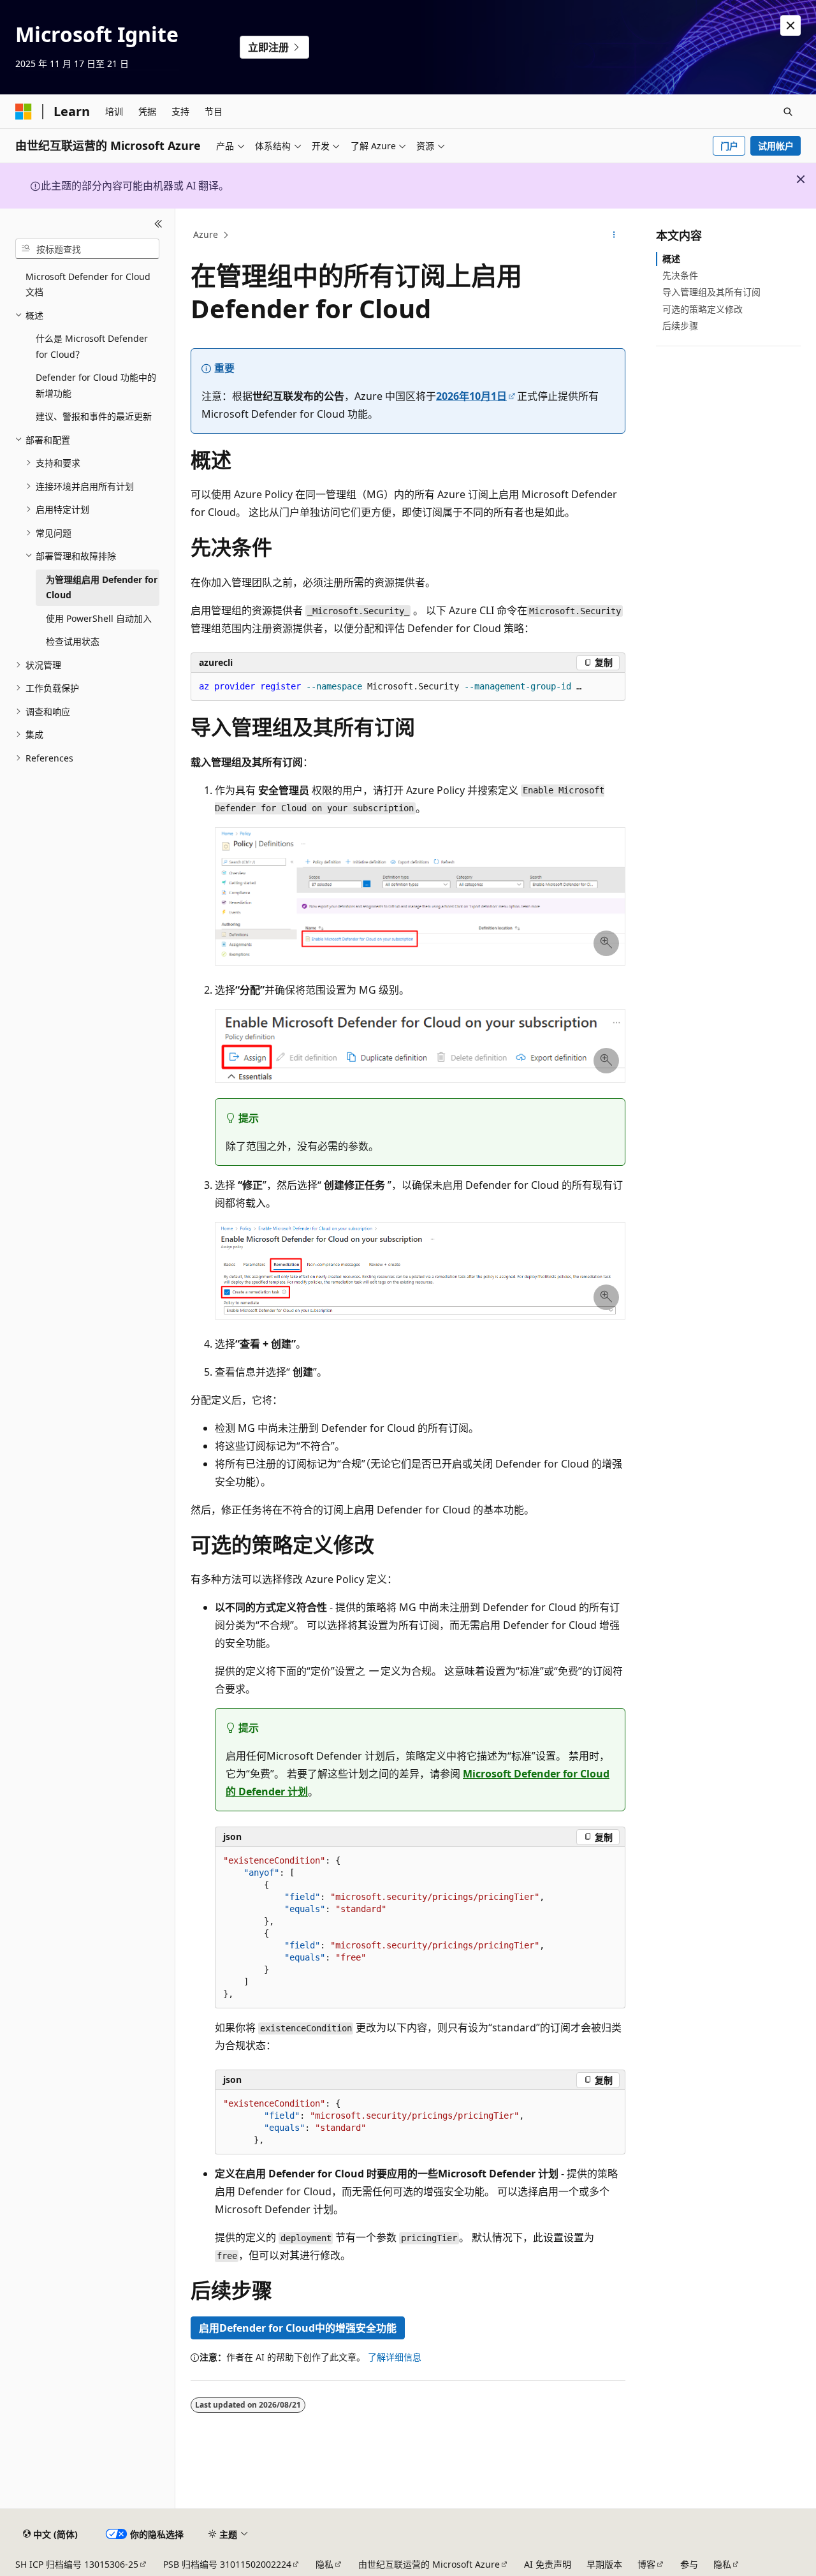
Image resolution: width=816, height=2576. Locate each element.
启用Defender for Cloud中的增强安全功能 (298, 2328)
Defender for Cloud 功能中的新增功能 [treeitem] (96, 385)
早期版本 (604, 2564)
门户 (729, 146)
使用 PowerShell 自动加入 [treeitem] (99, 618)
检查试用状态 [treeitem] (73, 641)
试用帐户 (776, 146)
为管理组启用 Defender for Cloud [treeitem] (102, 587)
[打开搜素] (788, 112)
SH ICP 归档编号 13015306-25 (77, 2564)
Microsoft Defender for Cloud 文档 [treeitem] (88, 284)
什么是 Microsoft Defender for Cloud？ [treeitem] (92, 346)
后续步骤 (680, 326)
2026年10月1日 (471, 396)
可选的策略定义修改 (703, 309)
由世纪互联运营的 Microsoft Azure (429, 2564)
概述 (671, 259)
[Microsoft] (24, 112)
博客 (646, 2564)
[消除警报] (790, 26)
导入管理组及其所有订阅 (711, 292)
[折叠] (158, 224)
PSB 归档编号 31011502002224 (227, 2564)
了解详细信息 (395, 2357)
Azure (206, 234)
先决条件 (680, 275)
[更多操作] (614, 235)
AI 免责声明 (548, 2564)
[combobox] (87, 249)
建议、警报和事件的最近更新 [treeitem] (94, 416)
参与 (689, 2564)
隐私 (324, 2564)
